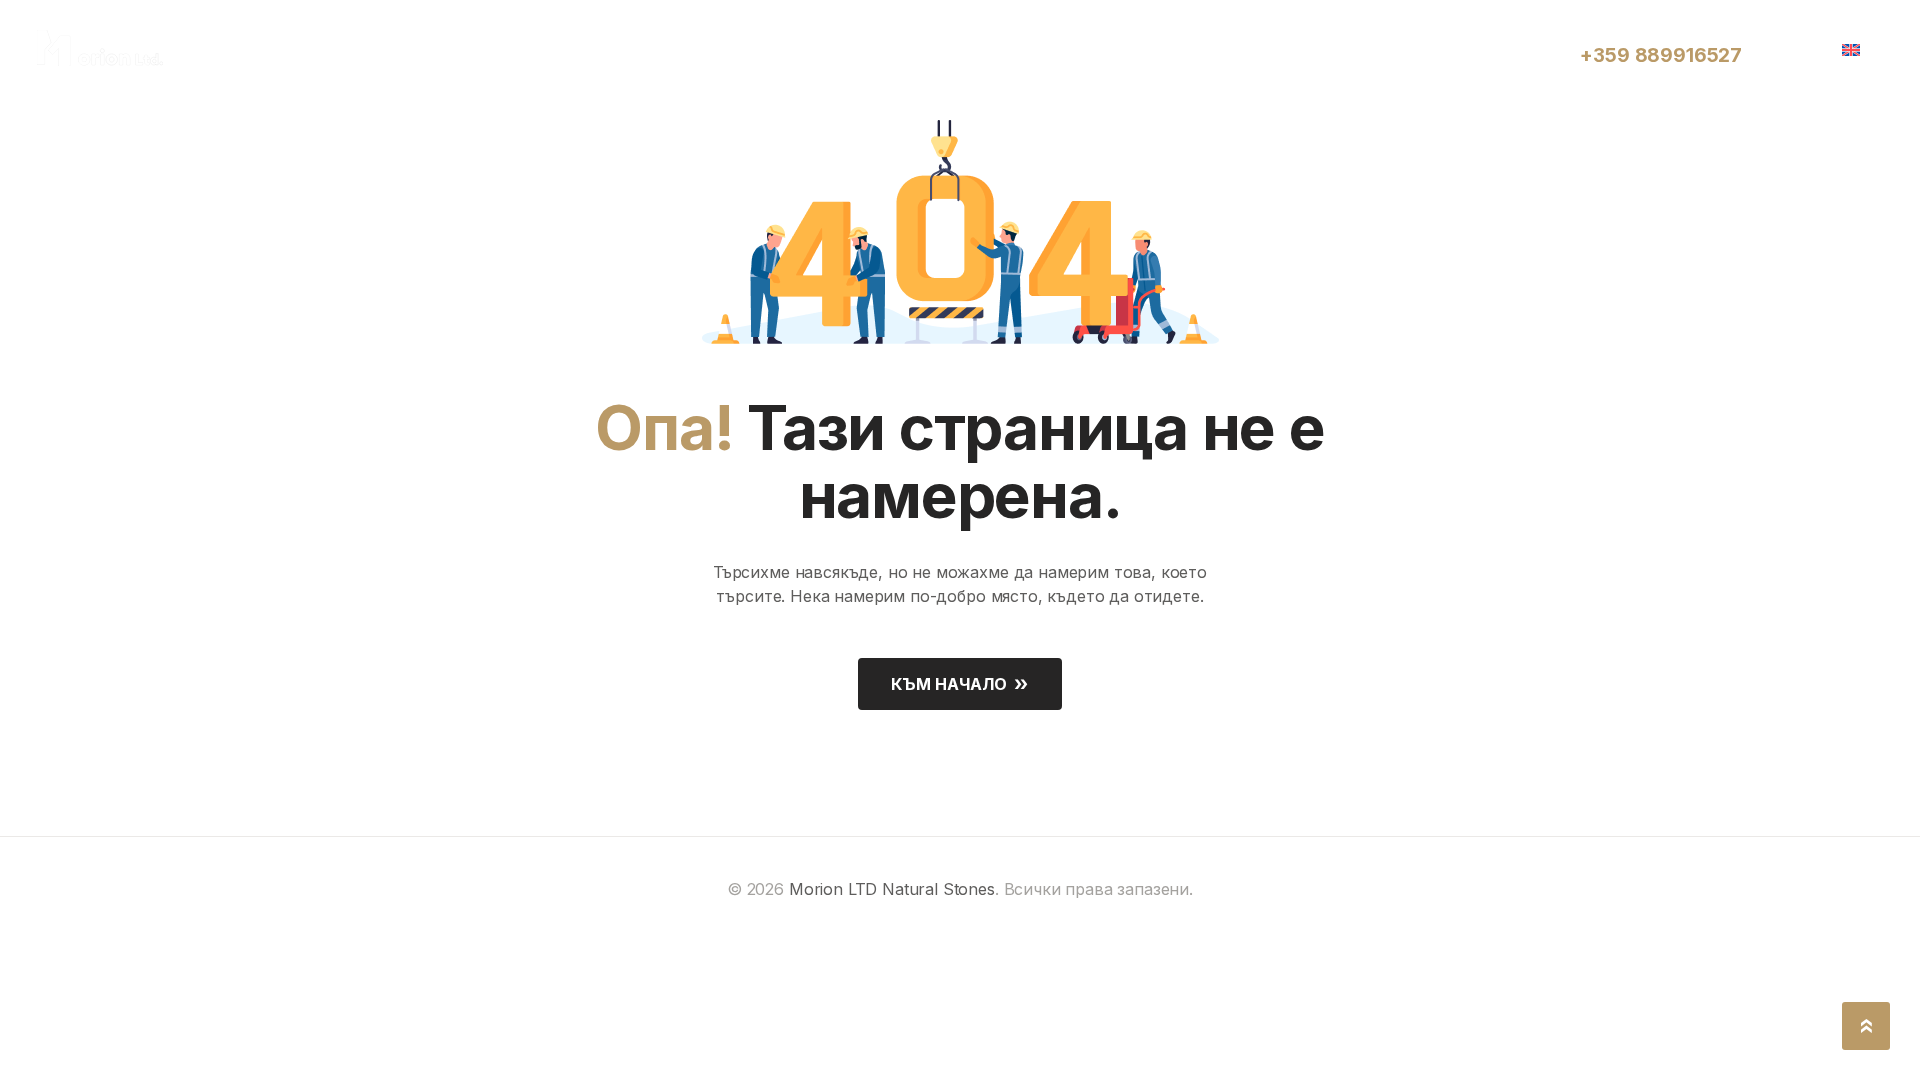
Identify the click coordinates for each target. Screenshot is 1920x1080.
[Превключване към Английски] (1858, 48)
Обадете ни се (1634, 32)
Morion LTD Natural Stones (892, 889)
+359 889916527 (1661, 55)
